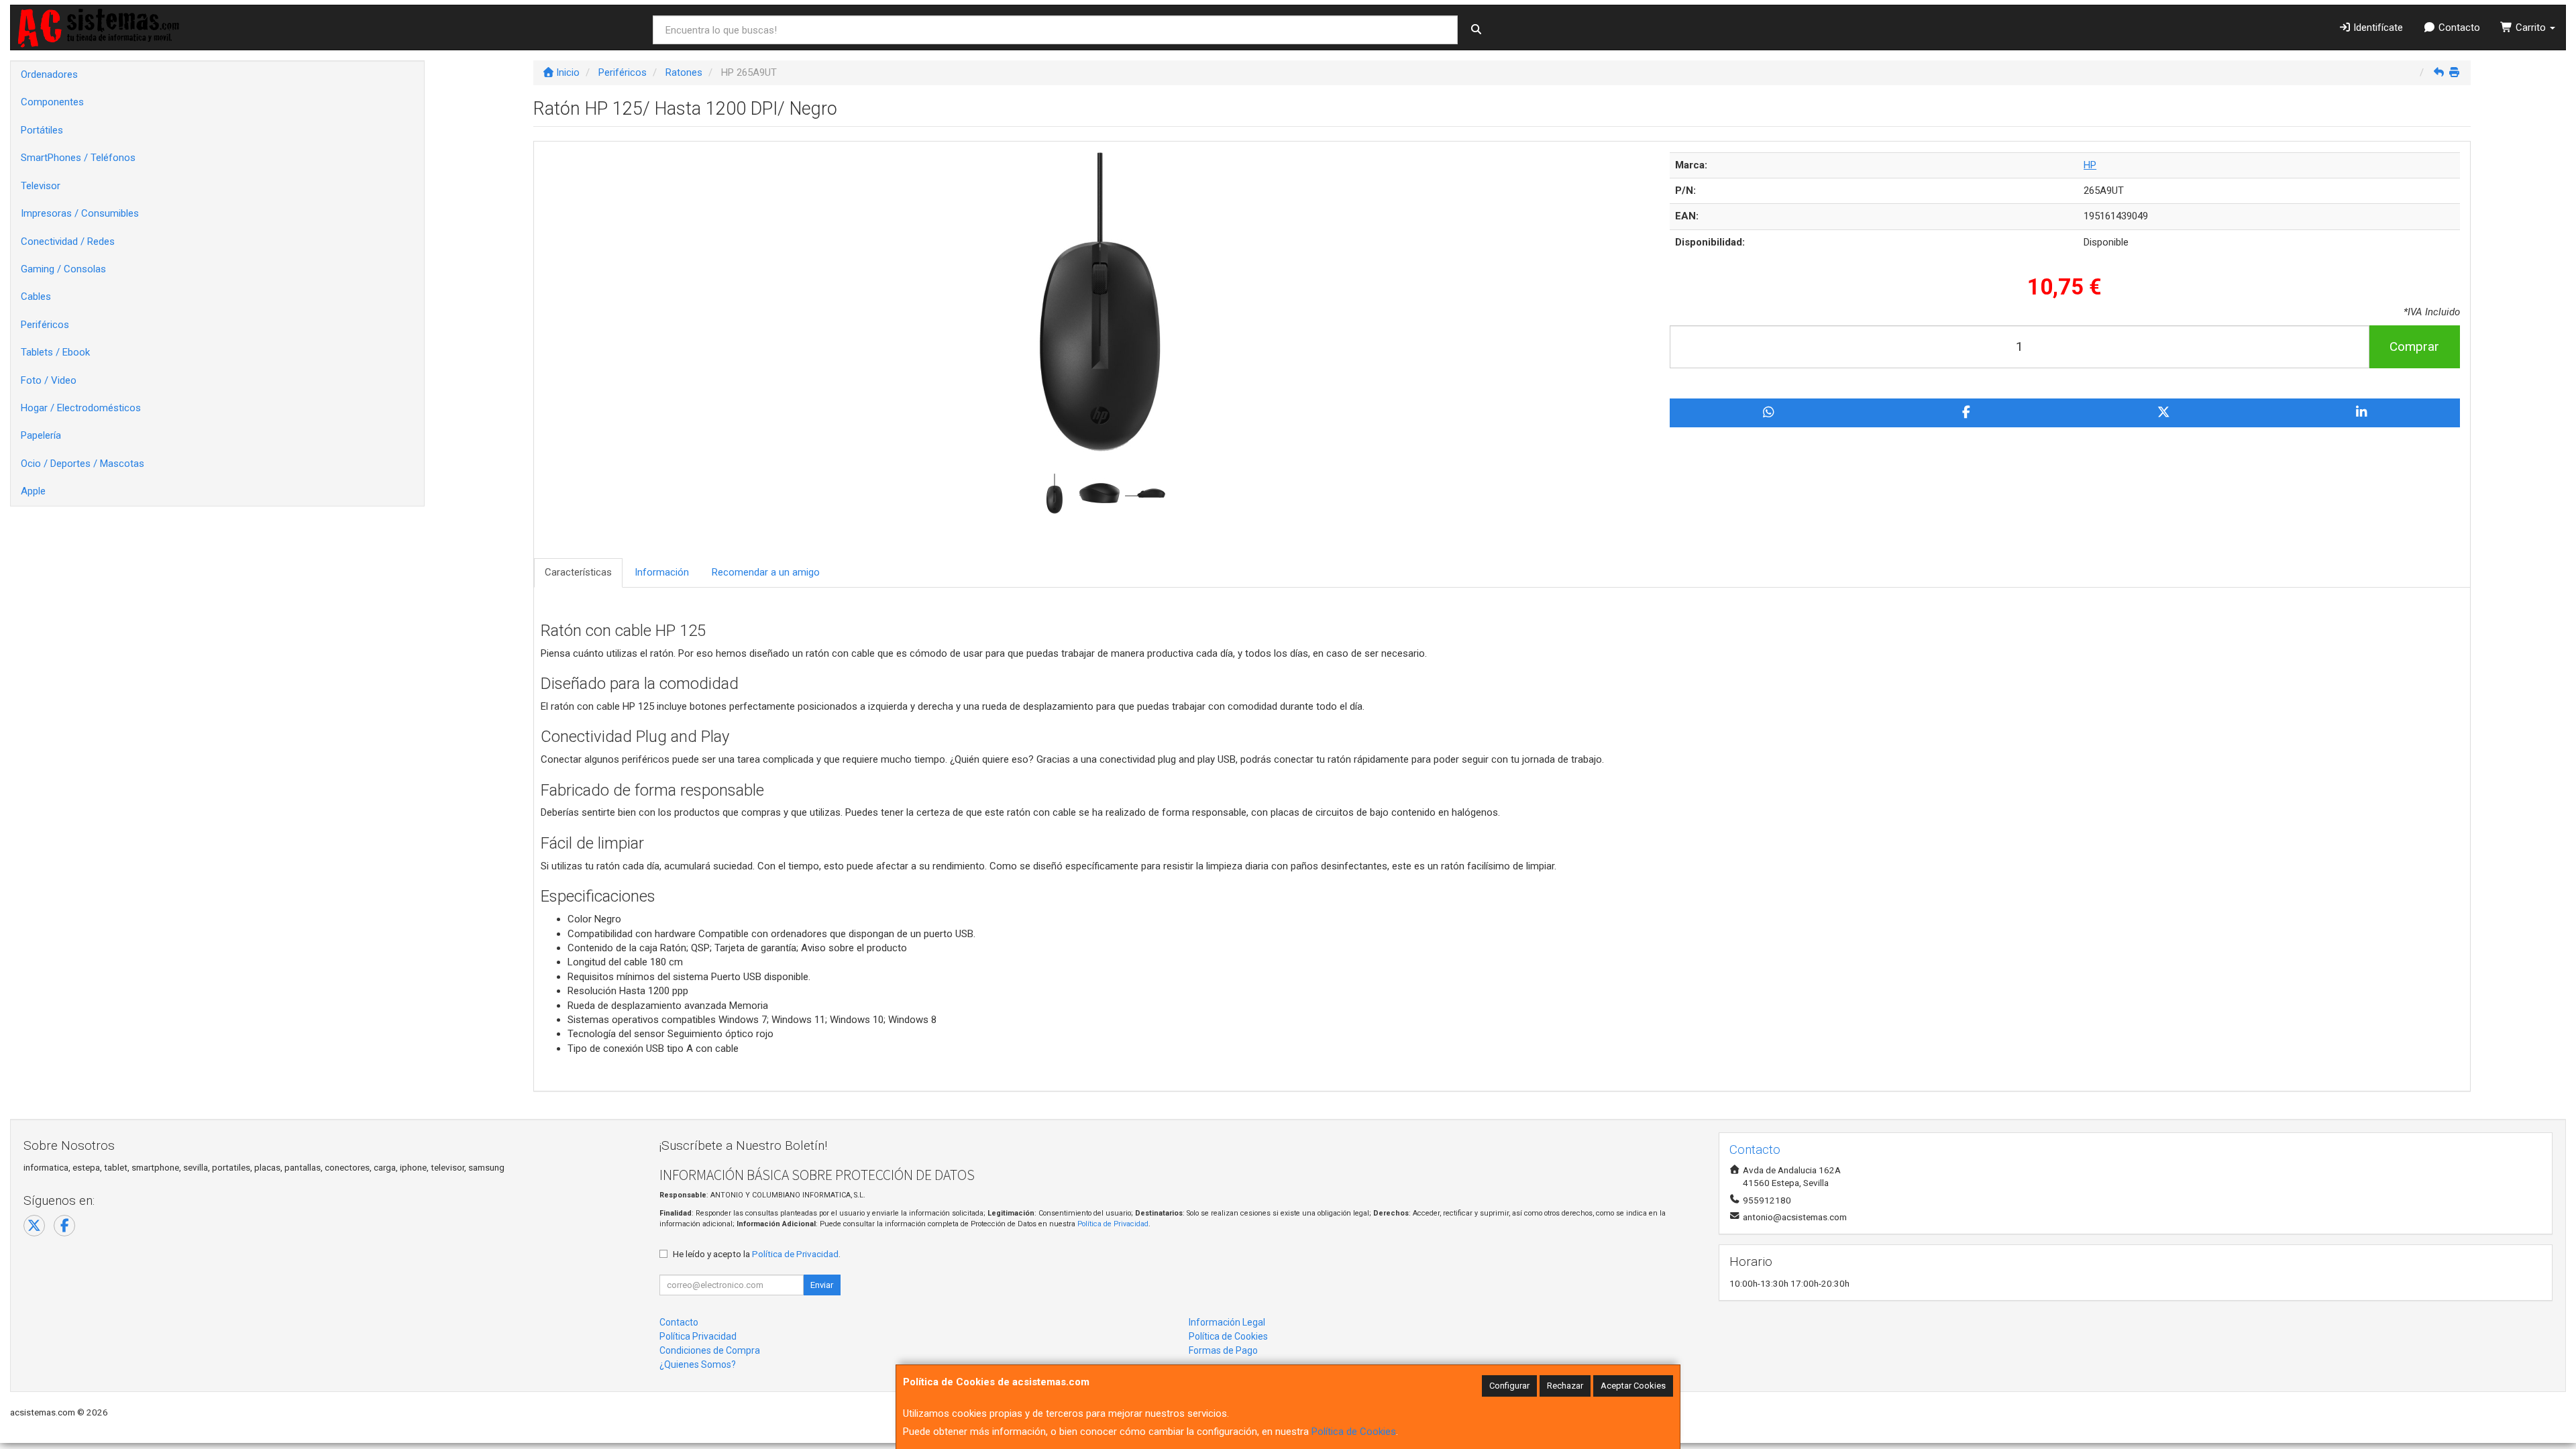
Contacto (2458, 28)
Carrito (2531, 28)
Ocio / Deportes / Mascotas (83, 464)
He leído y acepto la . (757, 1254)
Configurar (1509, 1386)
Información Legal (1227, 1322)
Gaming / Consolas (63, 269)
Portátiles (42, 130)
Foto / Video (49, 380)
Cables (36, 297)
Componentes (52, 102)
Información (662, 572)
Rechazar (1565, 1386)
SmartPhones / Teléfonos (78, 158)
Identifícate (2377, 28)
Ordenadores (49, 74)
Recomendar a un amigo (766, 572)
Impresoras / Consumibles (80, 213)
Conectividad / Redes (68, 241)
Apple (33, 491)
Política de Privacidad (1113, 1224)
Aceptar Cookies (1633, 1386)
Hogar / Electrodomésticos (81, 408)
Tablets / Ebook (55, 352)
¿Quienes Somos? (698, 1364)
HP (2090, 165)
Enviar (822, 1285)
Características (578, 572)
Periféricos (45, 325)
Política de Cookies (1354, 1432)
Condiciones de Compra (710, 1350)
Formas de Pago (1223, 1350)
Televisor (41, 186)
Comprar (2414, 346)
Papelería (41, 435)
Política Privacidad (698, 1336)
